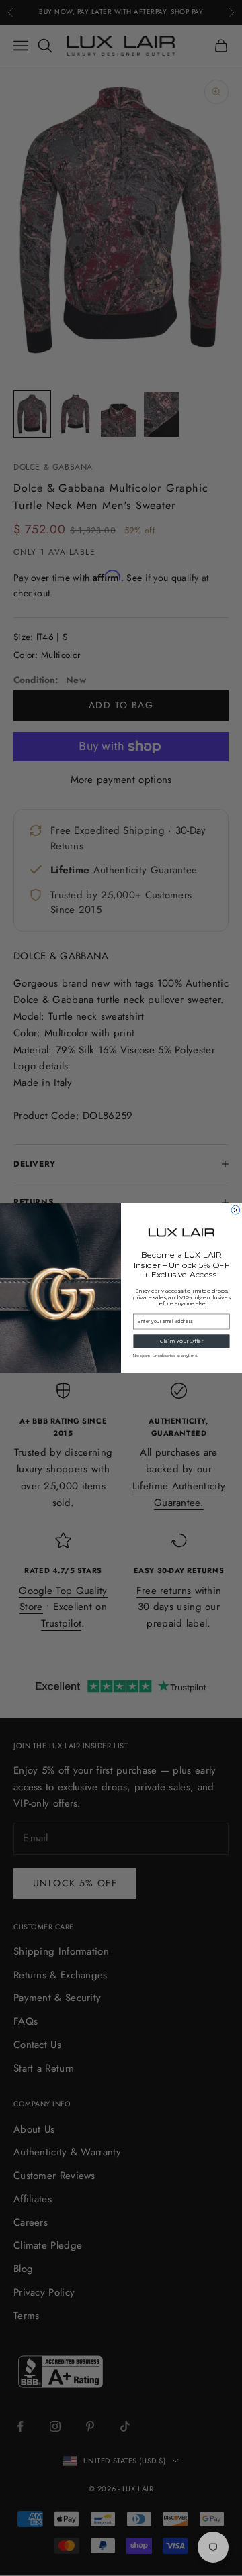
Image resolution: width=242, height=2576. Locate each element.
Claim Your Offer (182, 1341)
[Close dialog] (236, 1210)
